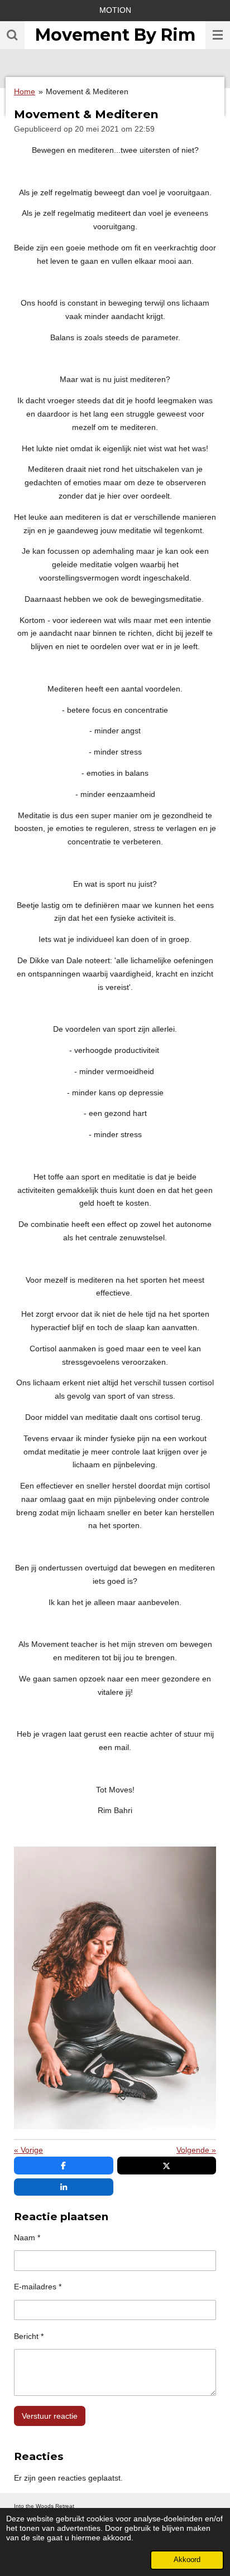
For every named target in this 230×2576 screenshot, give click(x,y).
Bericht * (29, 2336)
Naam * (27, 2237)
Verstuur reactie (50, 2416)
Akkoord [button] (187, 2560)
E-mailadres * (38, 2287)
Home (25, 91)
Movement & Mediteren (87, 91)
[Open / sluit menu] (218, 35)
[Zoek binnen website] (12, 35)
